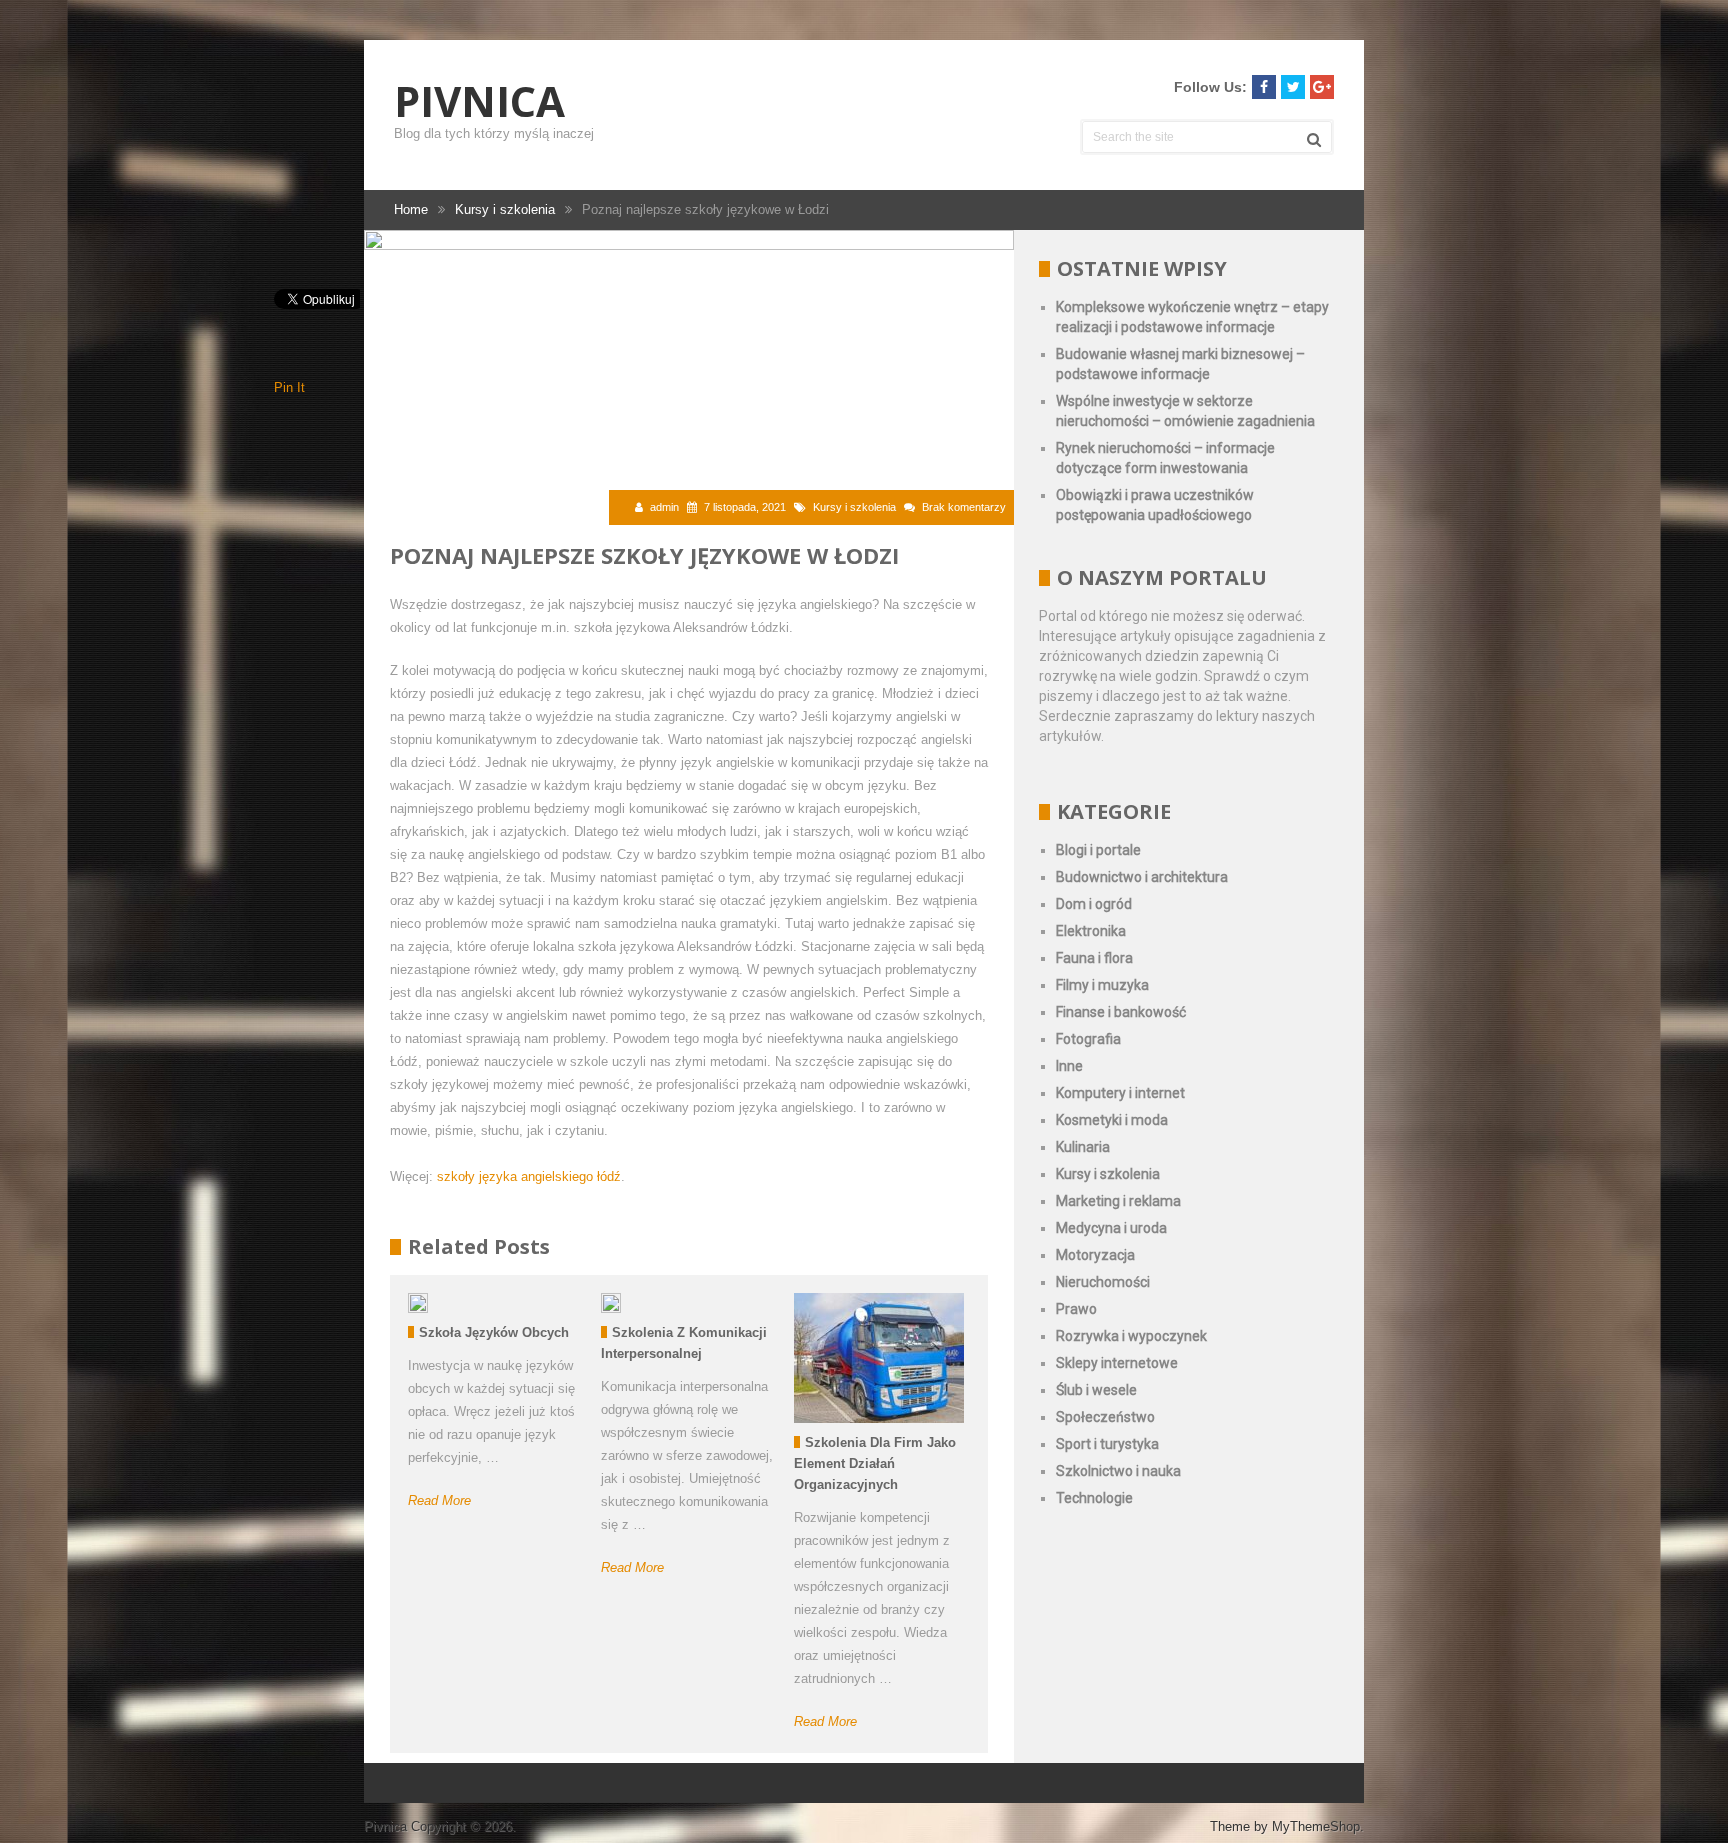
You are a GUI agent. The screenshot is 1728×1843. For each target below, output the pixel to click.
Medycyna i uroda (1111, 1228)
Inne (1069, 1066)
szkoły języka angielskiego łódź (529, 1176)
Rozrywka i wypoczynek (1131, 1336)
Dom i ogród (1094, 904)
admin (664, 507)
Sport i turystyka (1107, 1444)
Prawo (1076, 1309)
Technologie (1094, 1498)
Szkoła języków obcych (494, 1332)
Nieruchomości (1103, 1282)
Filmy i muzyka (1102, 985)
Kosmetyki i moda (1112, 1120)
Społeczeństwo (1105, 1417)
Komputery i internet (1120, 1093)
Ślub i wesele (1096, 1390)
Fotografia (1088, 1039)
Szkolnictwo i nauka (1118, 1471)
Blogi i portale (1098, 850)
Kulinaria (1083, 1147)
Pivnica (479, 101)
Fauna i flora (1094, 958)
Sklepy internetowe (1117, 1363)
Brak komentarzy (964, 507)
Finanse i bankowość (1121, 1012)
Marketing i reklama (1118, 1201)
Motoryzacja (1095, 1255)
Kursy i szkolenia (854, 507)
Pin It (289, 387)
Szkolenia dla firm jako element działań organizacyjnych (875, 1463)
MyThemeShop (1316, 1826)
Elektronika (1091, 931)
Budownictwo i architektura (1142, 877)
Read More (439, 1500)
